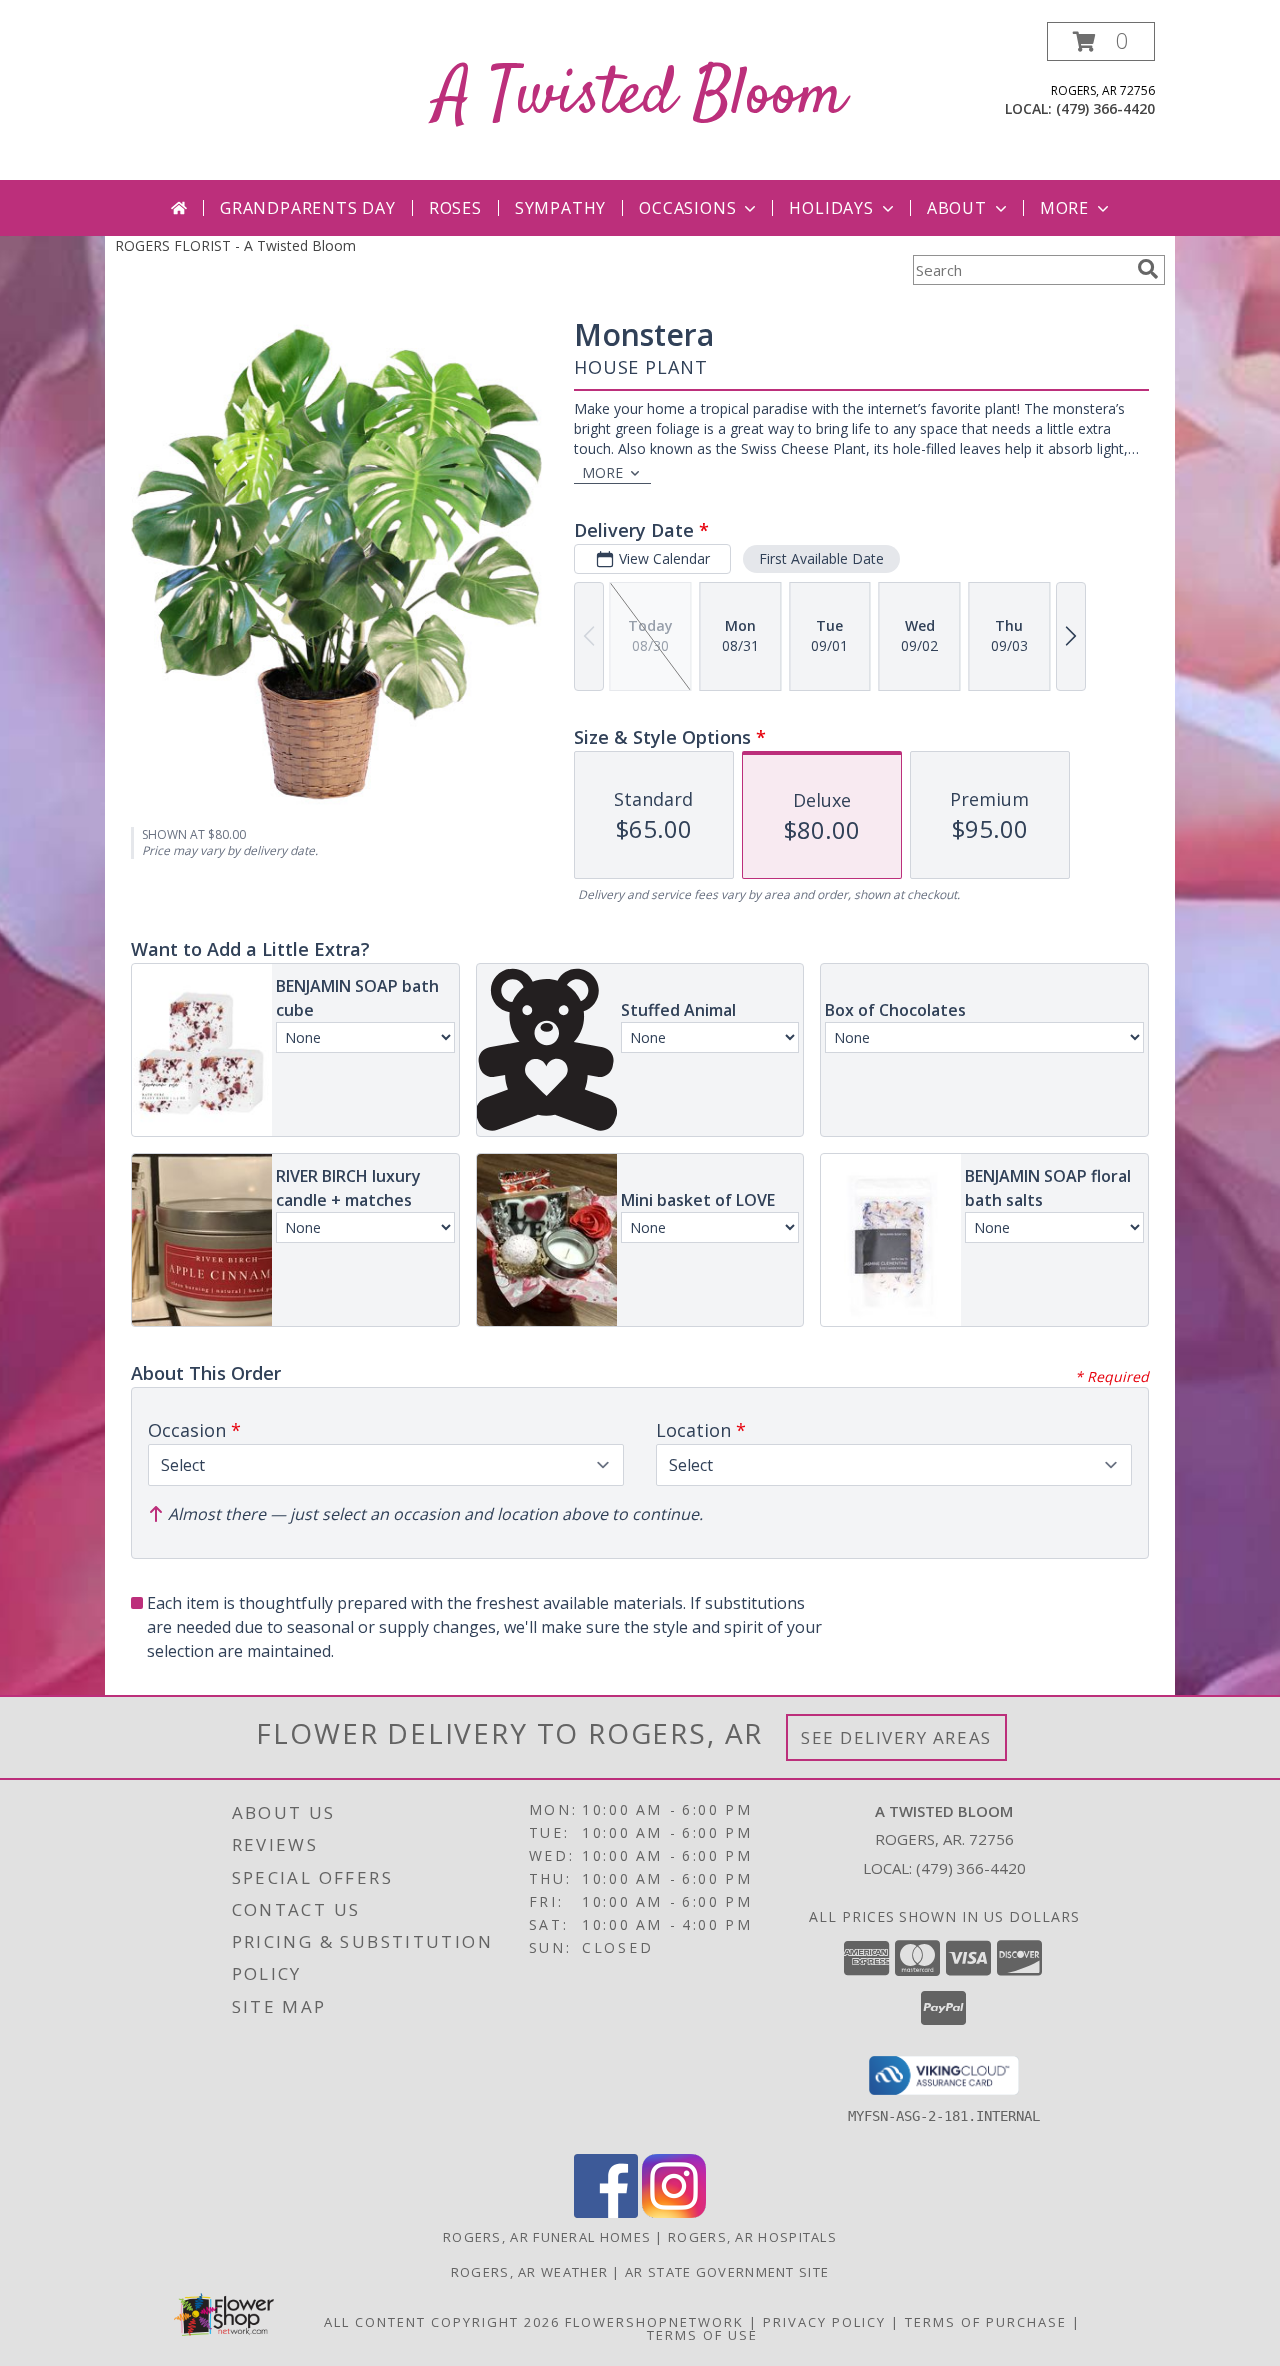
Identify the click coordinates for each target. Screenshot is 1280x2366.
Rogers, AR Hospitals (752, 2237)
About (957, 208)
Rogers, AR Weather (529, 2272)
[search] (1148, 269)
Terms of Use (702, 2335)
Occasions (687, 208)
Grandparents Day (308, 208)
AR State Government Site (727, 2272)
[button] (1101, 41)
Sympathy (560, 208)
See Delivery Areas (896, 1737)
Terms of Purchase (986, 2322)
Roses (455, 208)
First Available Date (821, 558)
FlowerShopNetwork (654, 2322)
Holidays (831, 208)
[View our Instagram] (674, 2212)
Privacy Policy (824, 2322)
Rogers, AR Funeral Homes (547, 2237)
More (1064, 208)
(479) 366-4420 (1105, 108)
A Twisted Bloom (640, 96)
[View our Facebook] (606, 2212)
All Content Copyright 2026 (442, 2322)
